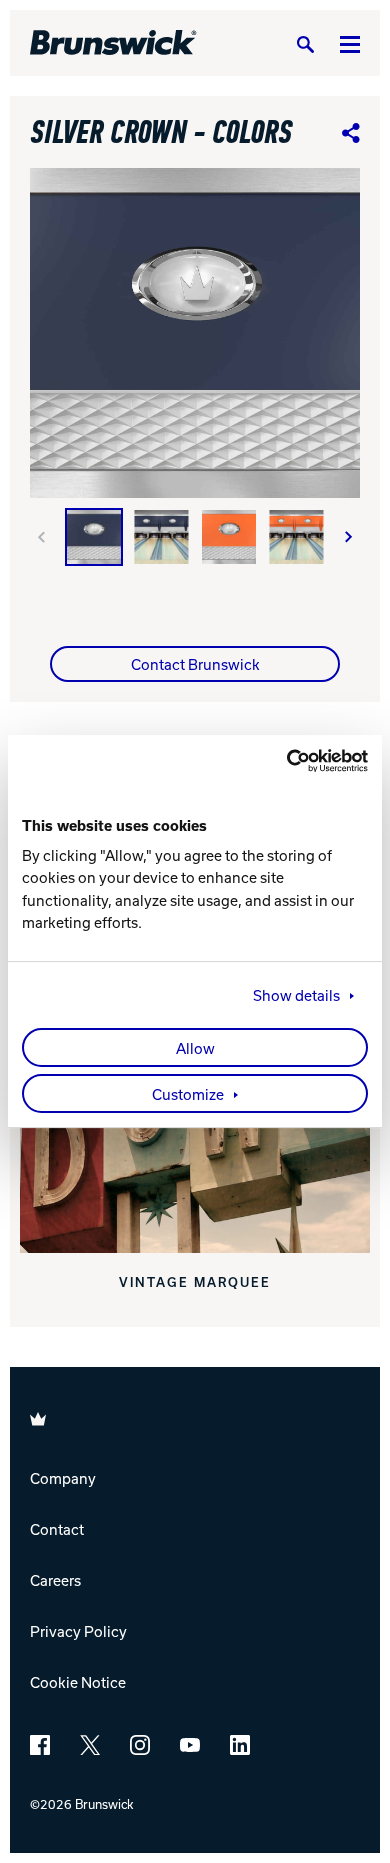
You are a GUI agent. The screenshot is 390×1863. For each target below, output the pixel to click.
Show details (296, 995)
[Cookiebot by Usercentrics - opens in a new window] (281, 761)
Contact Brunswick (195, 664)
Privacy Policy (78, 1631)
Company (63, 1478)
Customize (188, 1094)
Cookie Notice (78, 1682)
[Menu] (350, 43)
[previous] (41, 537)
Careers (55, 1580)
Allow (195, 1048)
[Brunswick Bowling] (113, 43)
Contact (57, 1529)
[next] (349, 537)
